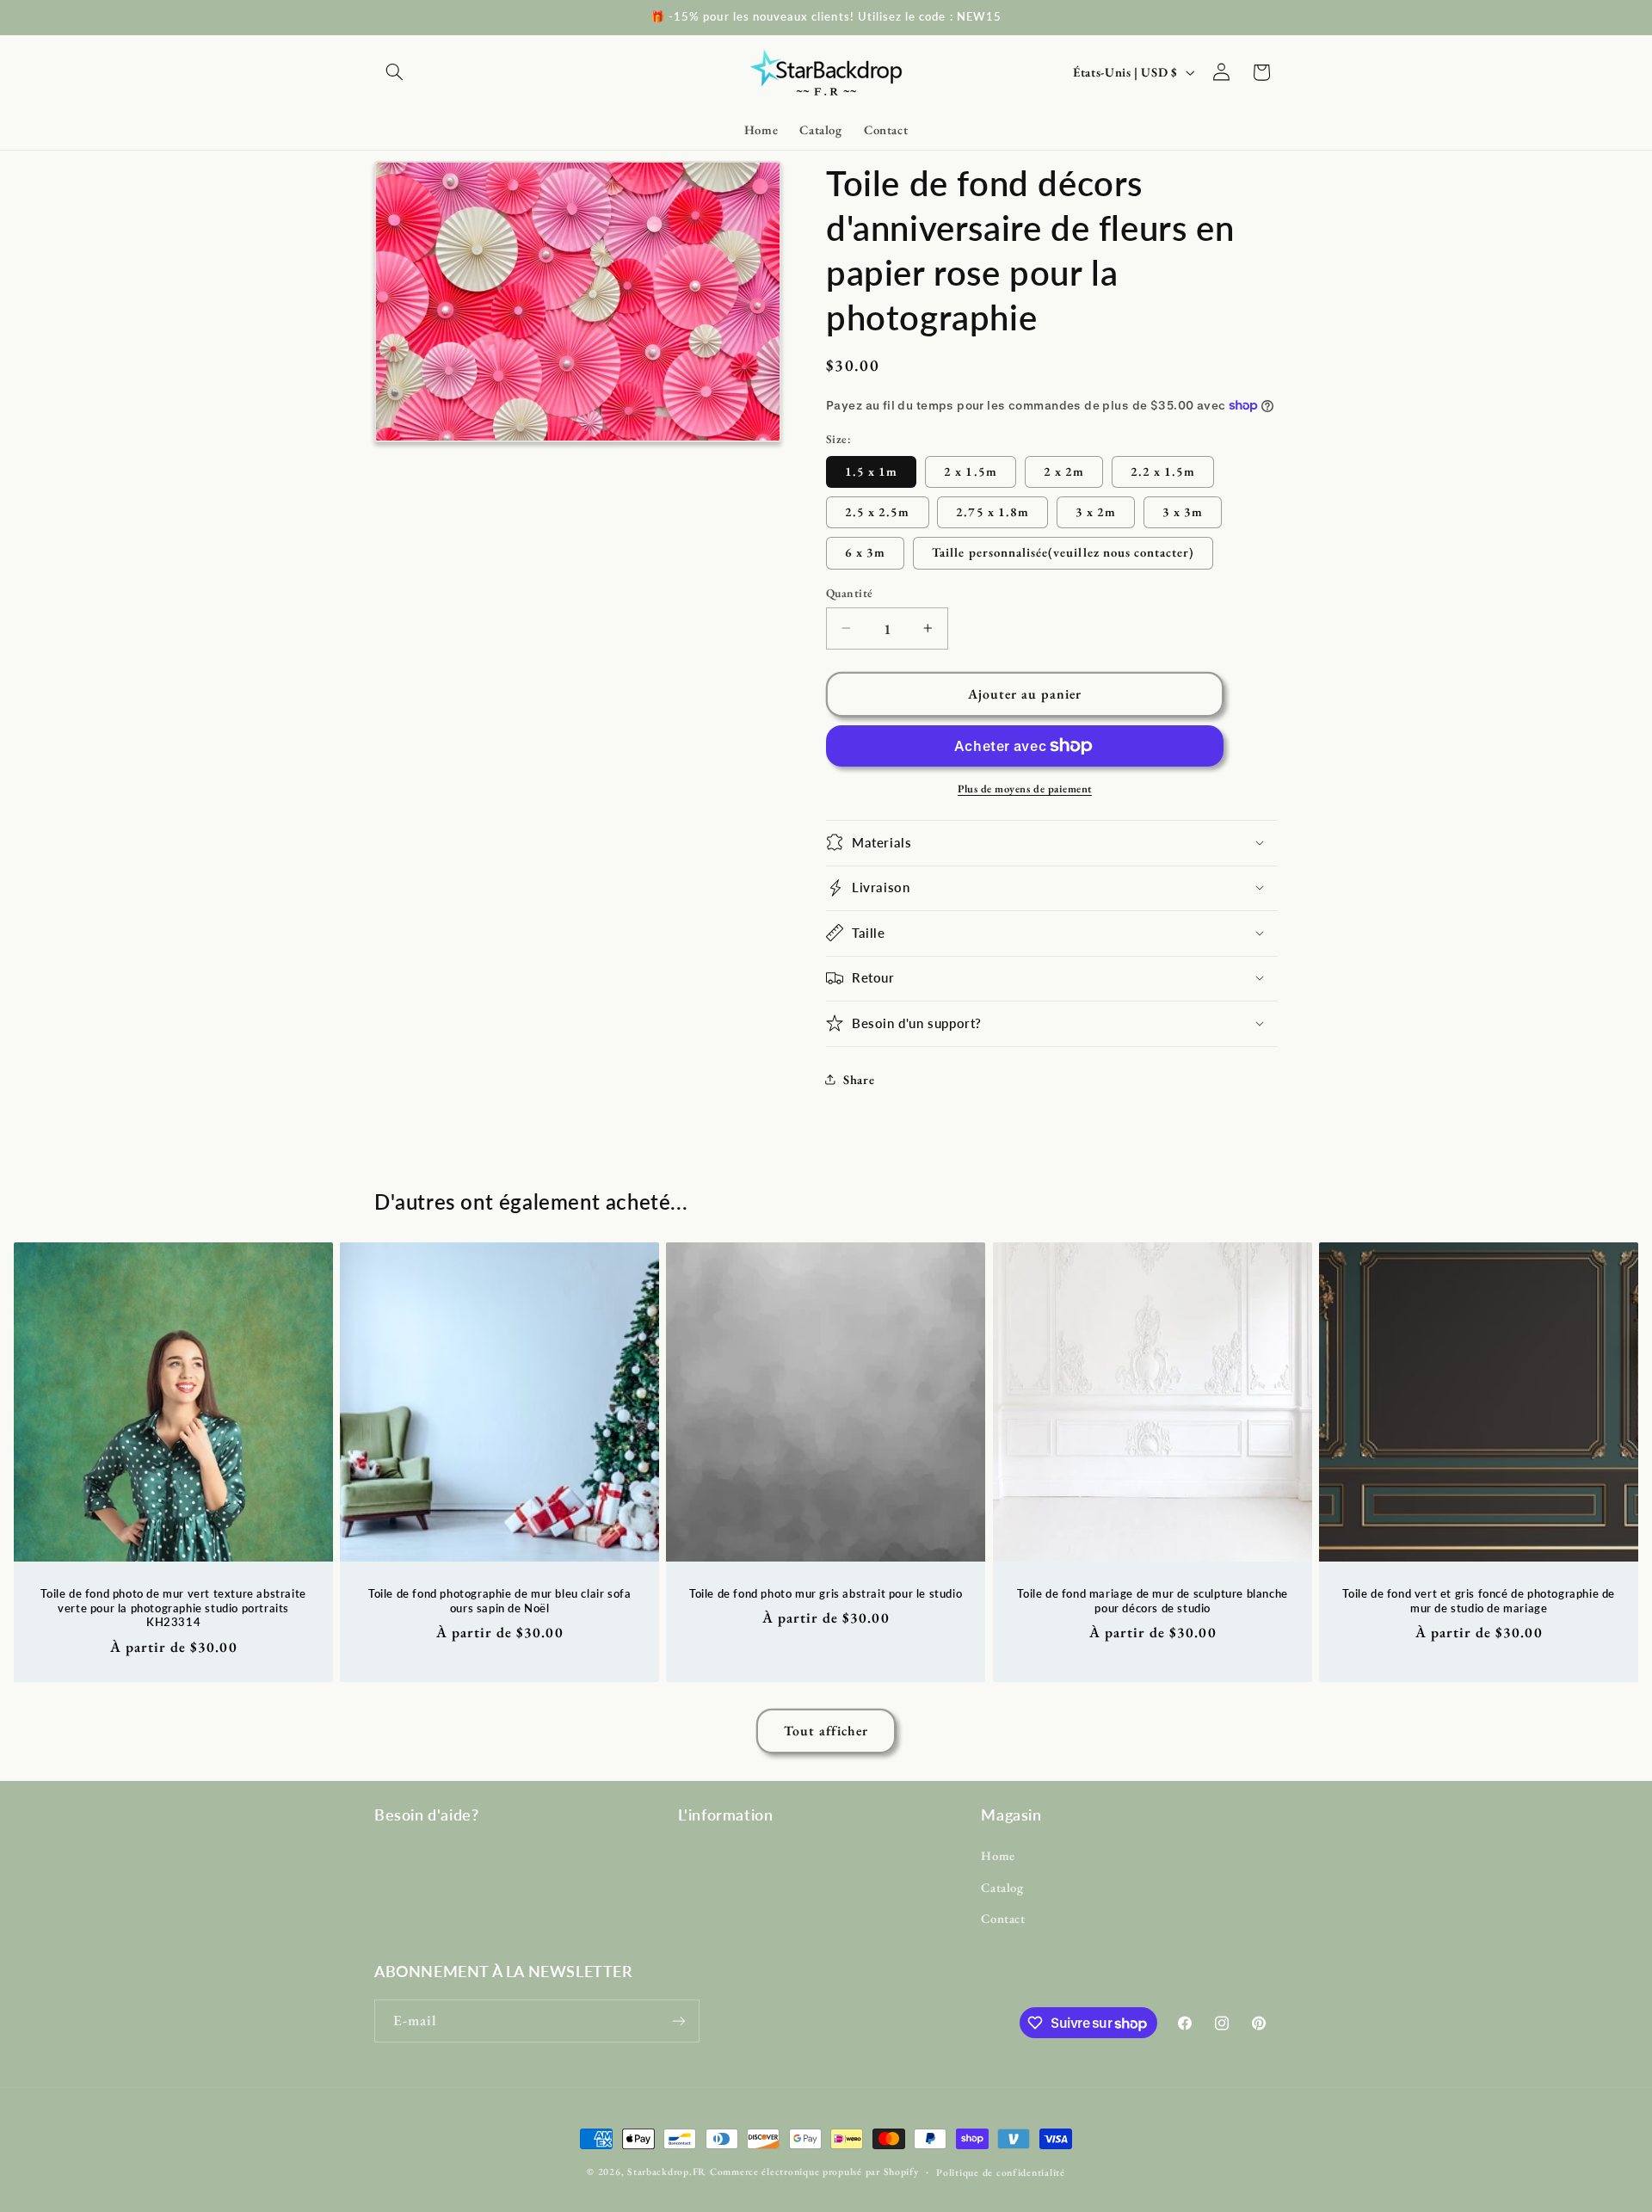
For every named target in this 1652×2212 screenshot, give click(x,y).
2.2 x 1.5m (1163, 470)
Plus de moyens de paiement (1025, 788)
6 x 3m (865, 552)
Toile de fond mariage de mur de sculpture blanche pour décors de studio (1152, 1601)
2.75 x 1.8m (992, 511)
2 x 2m (1064, 470)
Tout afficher (826, 1731)
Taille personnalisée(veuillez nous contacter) (1063, 552)
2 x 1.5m (970, 470)
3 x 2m (1096, 511)
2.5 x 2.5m (878, 511)
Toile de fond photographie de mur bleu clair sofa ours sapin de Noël (499, 1601)
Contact (1003, 1918)
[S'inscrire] (679, 2021)
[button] (394, 72)
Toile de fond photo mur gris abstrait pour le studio (826, 1593)
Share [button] (859, 1079)
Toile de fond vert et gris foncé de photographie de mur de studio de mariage (1479, 1601)
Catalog (1002, 1887)
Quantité (849, 593)
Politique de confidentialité (1001, 2172)
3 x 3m (1183, 511)
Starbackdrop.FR (667, 2171)
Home (998, 1855)
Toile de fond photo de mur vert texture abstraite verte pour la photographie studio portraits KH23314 (173, 1608)
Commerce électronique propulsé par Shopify (814, 2171)
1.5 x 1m (871, 470)
